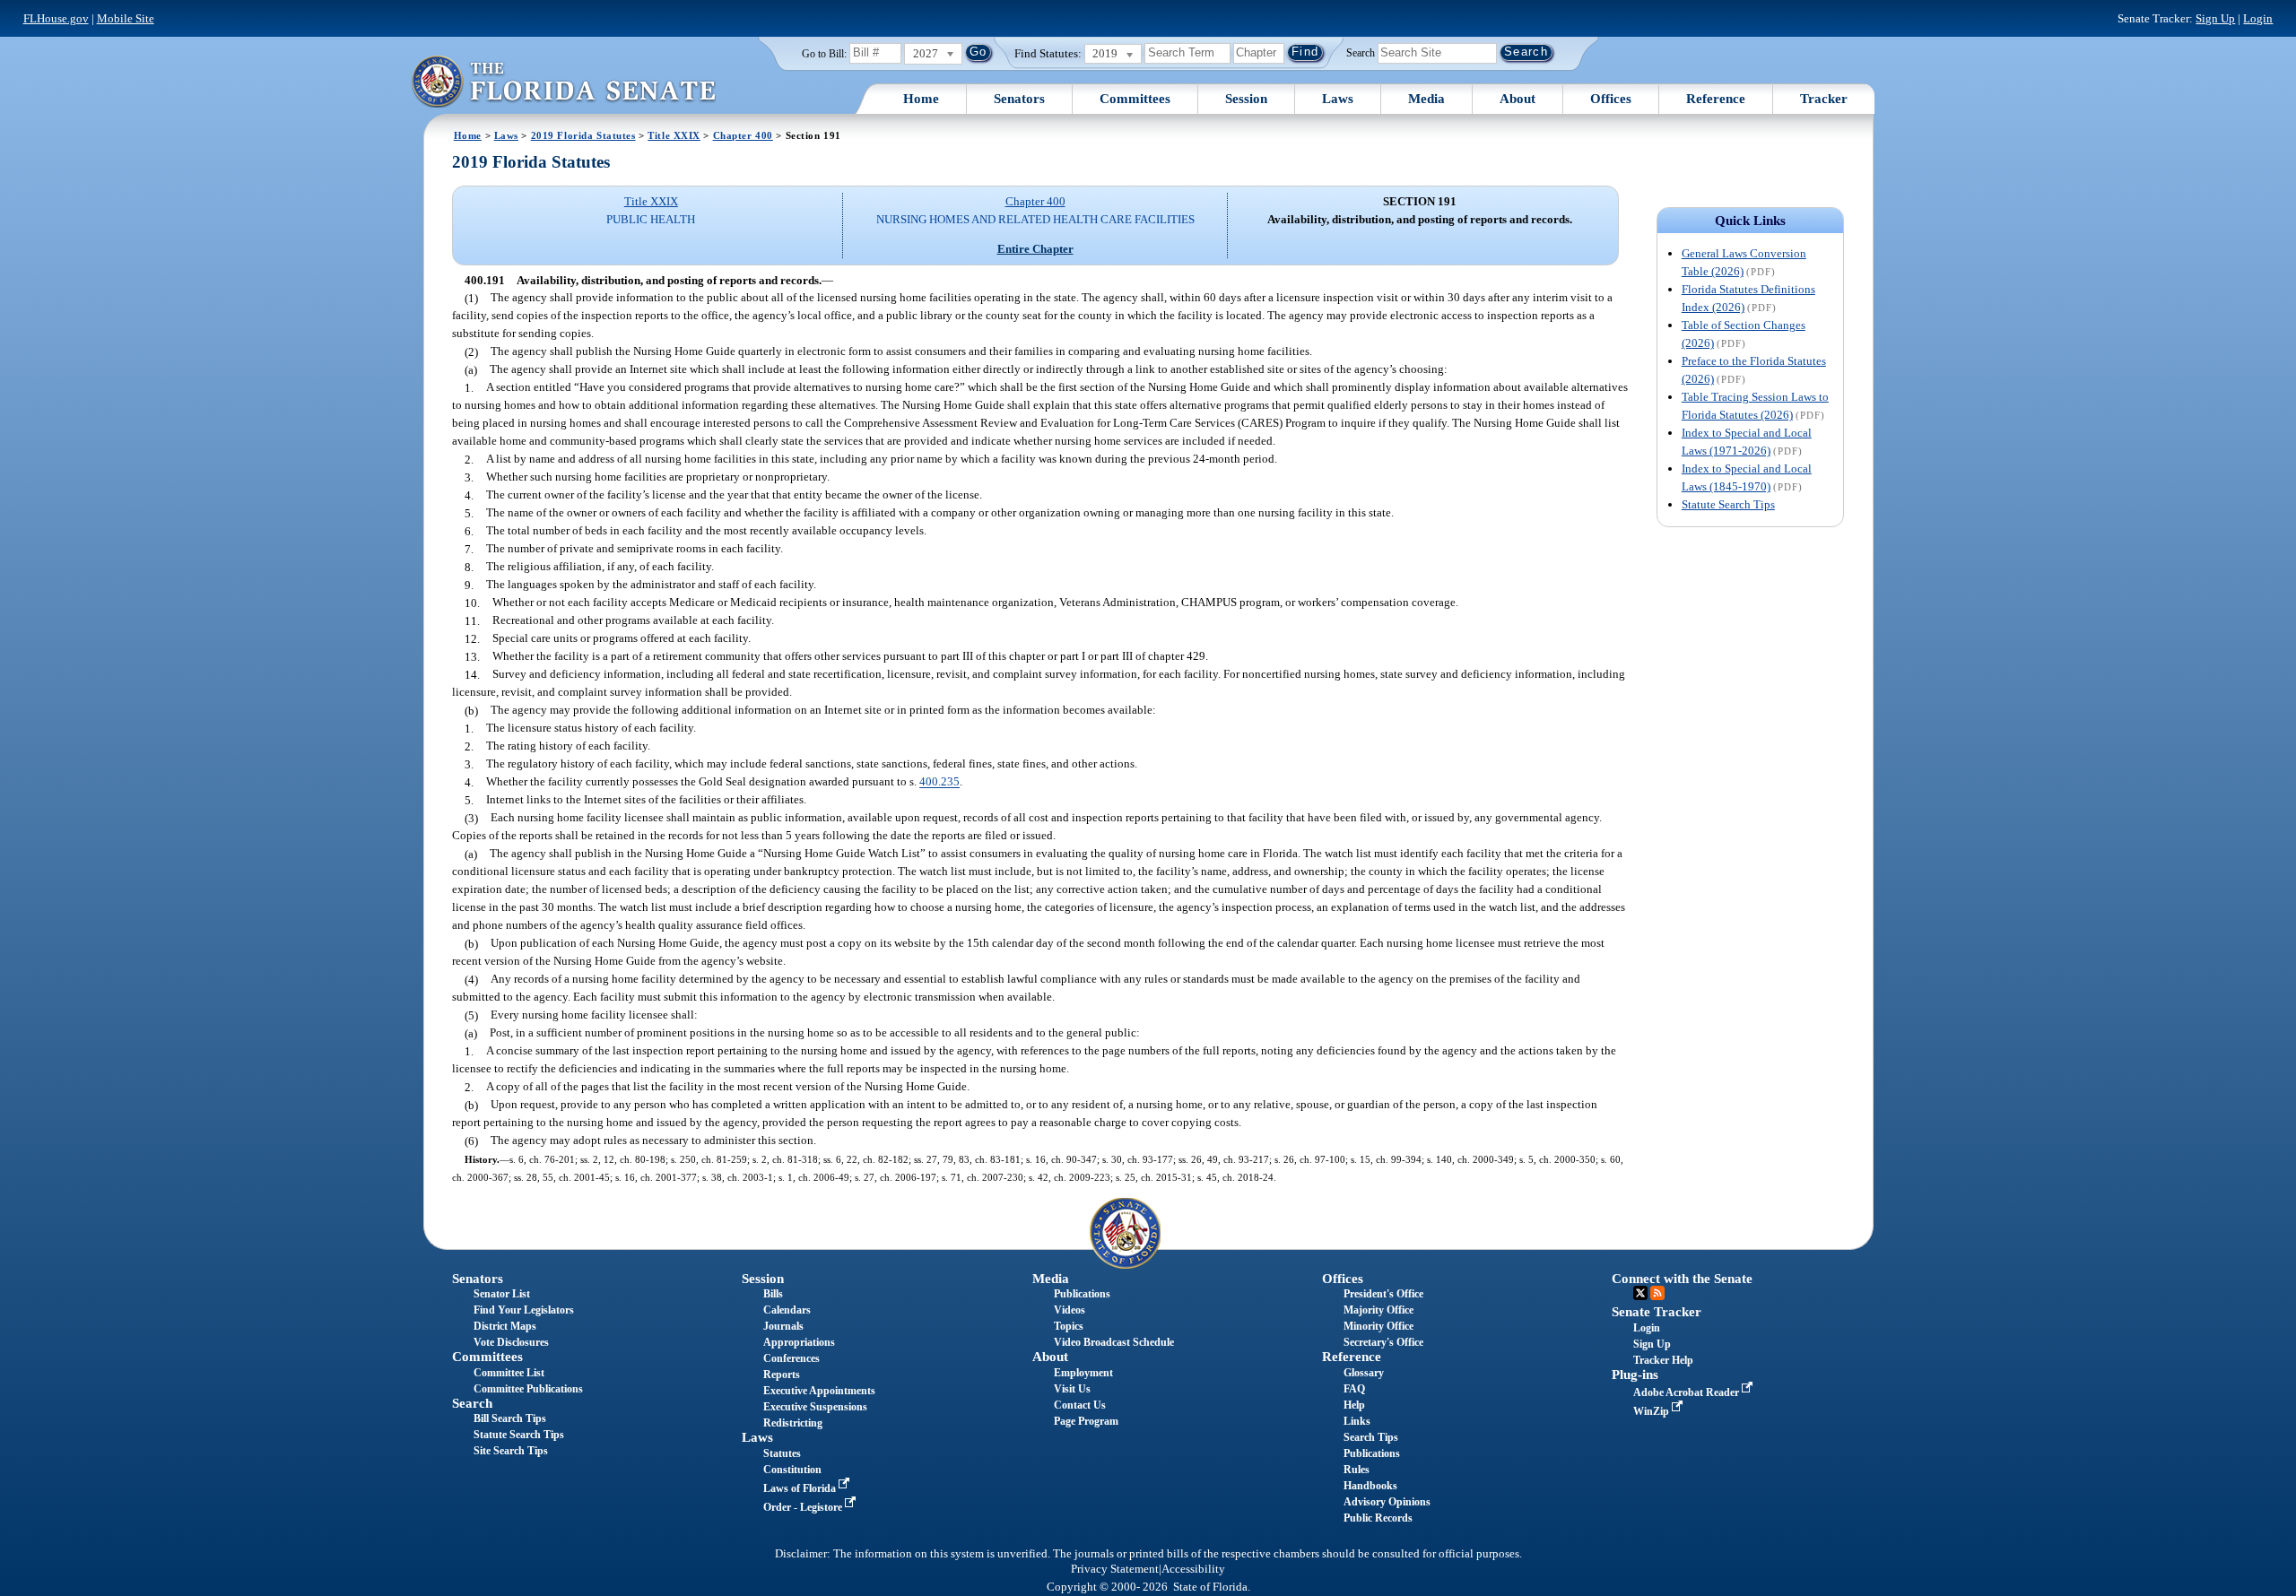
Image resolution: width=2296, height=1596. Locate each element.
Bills (773, 1294)
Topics (1069, 1326)
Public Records (1378, 1518)
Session (1246, 99)
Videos (1070, 1310)
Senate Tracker (1657, 1312)
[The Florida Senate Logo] (563, 81)
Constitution (792, 1470)
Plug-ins (1635, 1375)
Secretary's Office (1383, 1342)
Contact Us (1080, 1405)
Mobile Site (126, 18)
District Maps (505, 1326)
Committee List (509, 1373)
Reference (1716, 99)
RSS (1657, 1293)
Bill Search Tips (510, 1418)
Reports (782, 1375)
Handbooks (1370, 1486)
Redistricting (793, 1423)
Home (921, 99)
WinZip (1652, 1411)
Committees (1135, 99)
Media (1426, 99)
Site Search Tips (511, 1451)
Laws (1338, 99)
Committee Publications (528, 1389)
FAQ (1354, 1389)
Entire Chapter (1035, 249)
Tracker (1824, 99)
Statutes (782, 1453)
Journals (783, 1326)
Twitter (1640, 1293)
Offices (1611, 99)
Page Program (1086, 1421)
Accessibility (1193, 1569)
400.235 (939, 782)
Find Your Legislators (524, 1310)
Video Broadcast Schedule (1114, 1342)
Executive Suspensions (815, 1407)
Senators (1019, 99)
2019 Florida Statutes (583, 135)
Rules (1357, 1470)
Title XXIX (674, 135)
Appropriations (799, 1342)
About (1518, 99)
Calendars (787, 1310)
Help (1354, 1405)
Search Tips (1371, 1437)
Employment (1083, 1373)
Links (1357, 1421)
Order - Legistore (804, 1507)
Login (2258, 18)
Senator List (502, 1294)
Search (1361, 52)
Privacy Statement (1115, 1569)
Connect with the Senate (1682, 1279)
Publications (1082, 1294)
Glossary (1364, 1373)
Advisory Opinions (1387, 1502)
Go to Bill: (824, 54)
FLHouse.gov (56, 18)
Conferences (791, 1358)
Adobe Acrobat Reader (1687, 1392)
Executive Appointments (819, 1391)
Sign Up (2215, 18)
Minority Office (1378, 1326)
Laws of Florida (801, 1488)
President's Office (1383, 1294)
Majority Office (1378, 1310)
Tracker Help (1663, 1360)
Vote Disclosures (511, 1342)
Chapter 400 (743, 135)
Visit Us (1072, 1389)
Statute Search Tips (1728, 504)
